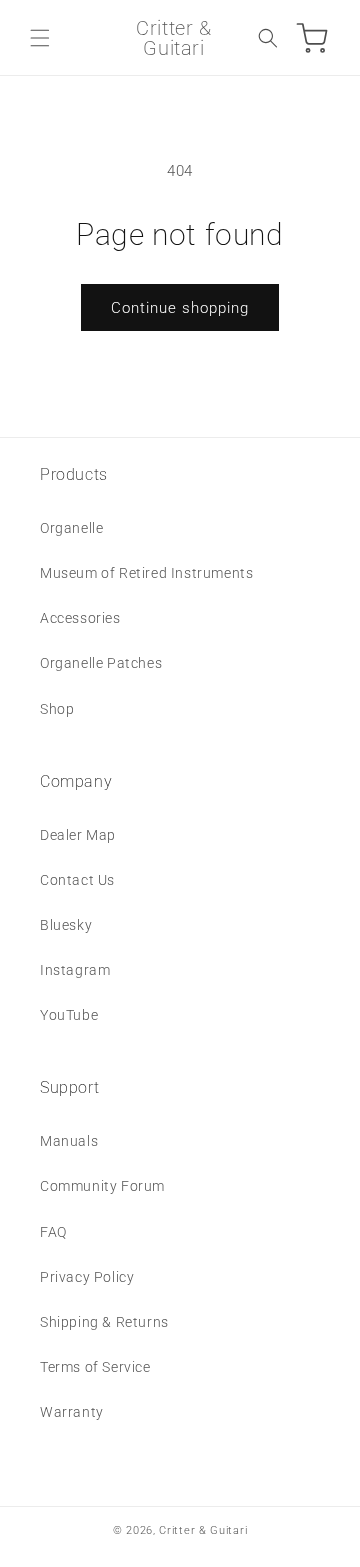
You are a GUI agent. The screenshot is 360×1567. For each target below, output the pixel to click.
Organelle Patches (101, 663)
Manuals (69, 1141)
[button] (40, 38)
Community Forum (102, 1186)
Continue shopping (180, 308)
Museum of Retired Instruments (146, 573)
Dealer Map (78, 835)
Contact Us (77, 880)
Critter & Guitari (203, 1530)
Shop (57, 709)
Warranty (72, 1412)
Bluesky (66, 925)
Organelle (71, 528)
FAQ (53, 1232)
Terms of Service (95, 1367)
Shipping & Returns (104, 1322)
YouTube (69, 1015)
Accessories (80, 618)
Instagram (75, 970)
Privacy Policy (87, 1277)
